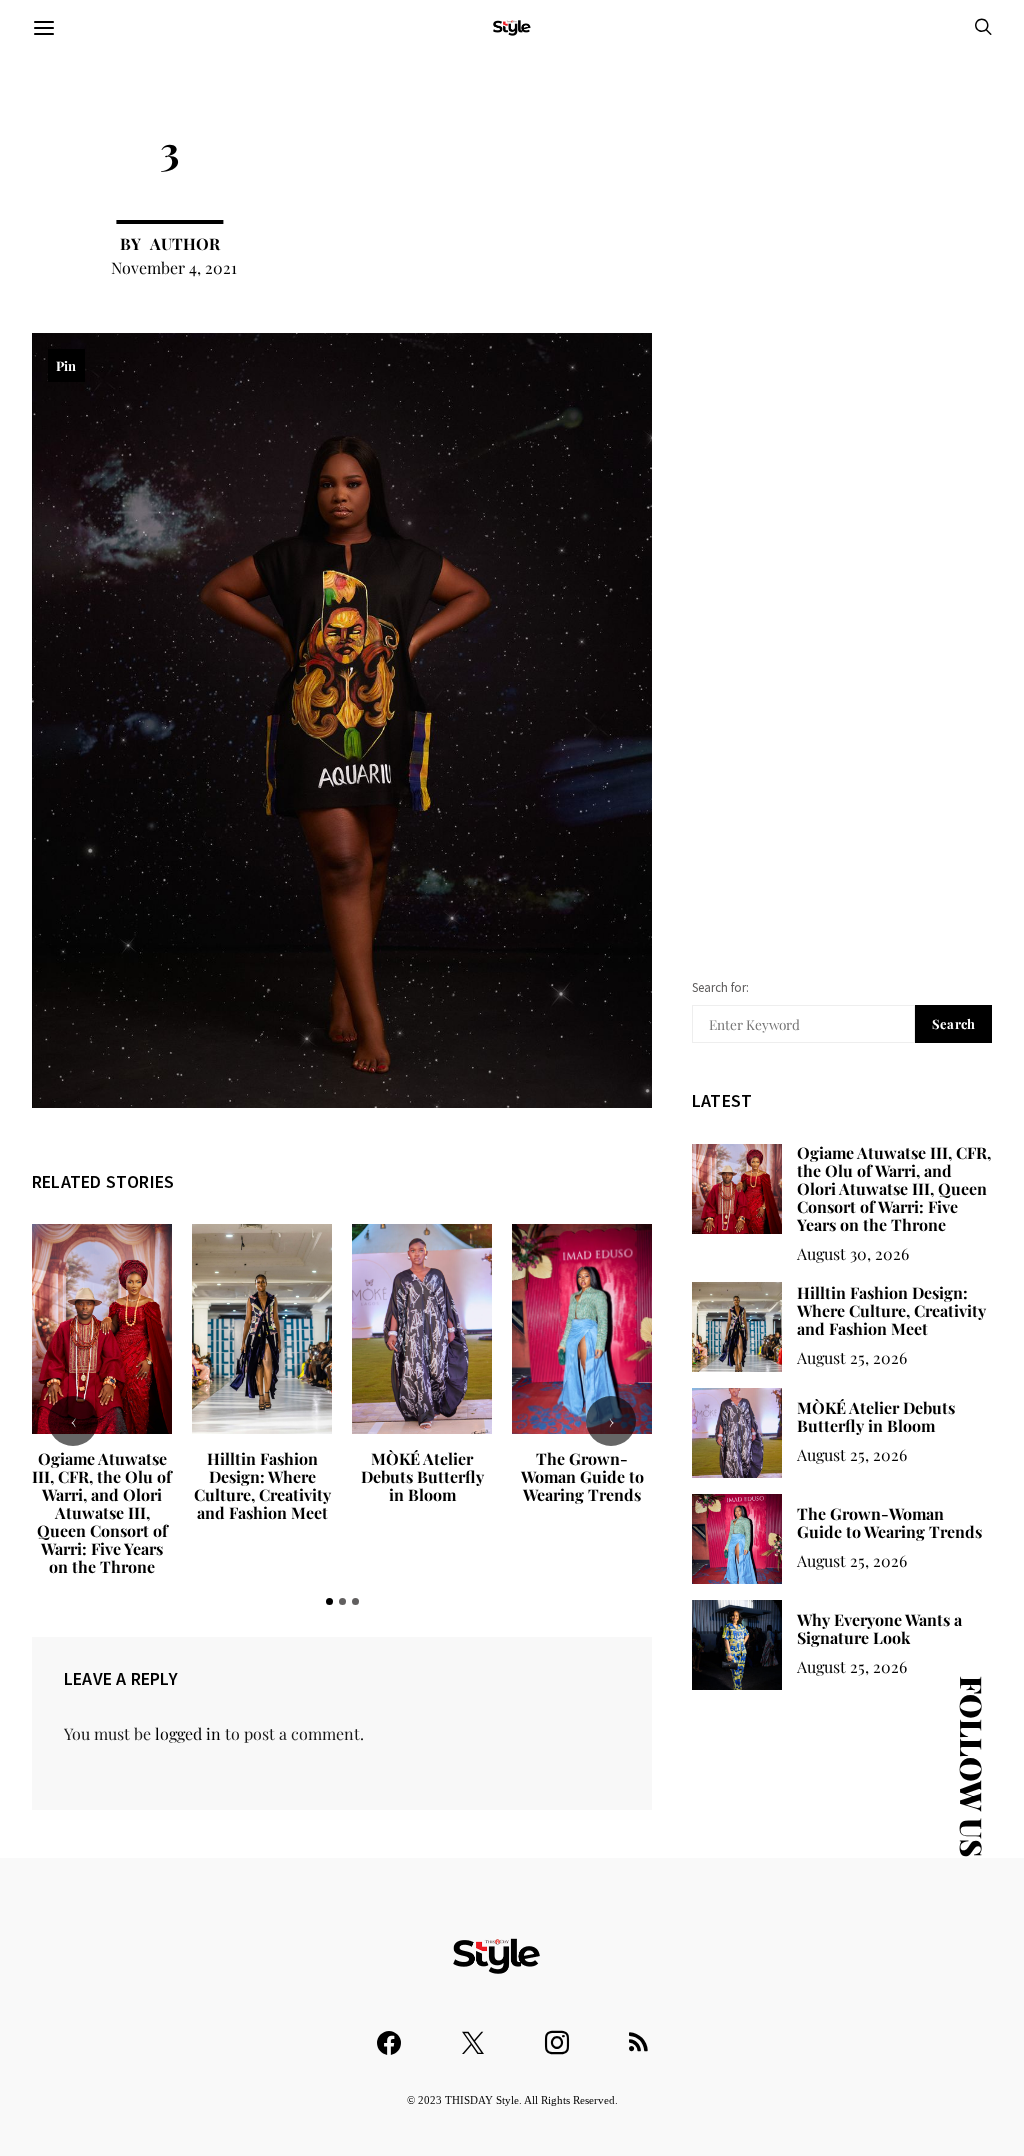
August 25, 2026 (852, 1357)
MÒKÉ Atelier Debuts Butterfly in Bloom (422, 1476)
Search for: (720, 987)
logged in (188, 1733)
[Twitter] (473, 2033)
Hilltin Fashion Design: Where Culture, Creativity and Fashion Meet (262, 1485)
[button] (329, 1601)
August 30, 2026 (853, 1253)
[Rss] (638, 2033)
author (185, 243)
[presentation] (73, 1421)
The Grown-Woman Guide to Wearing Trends (582, 1476)
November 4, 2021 (174, 267)
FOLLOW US (972, 1766)
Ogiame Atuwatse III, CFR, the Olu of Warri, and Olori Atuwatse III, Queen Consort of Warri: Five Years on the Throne (102, 1512)
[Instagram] (557, 2033)
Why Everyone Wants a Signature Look (879, 1628)
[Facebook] (389, 2033)
